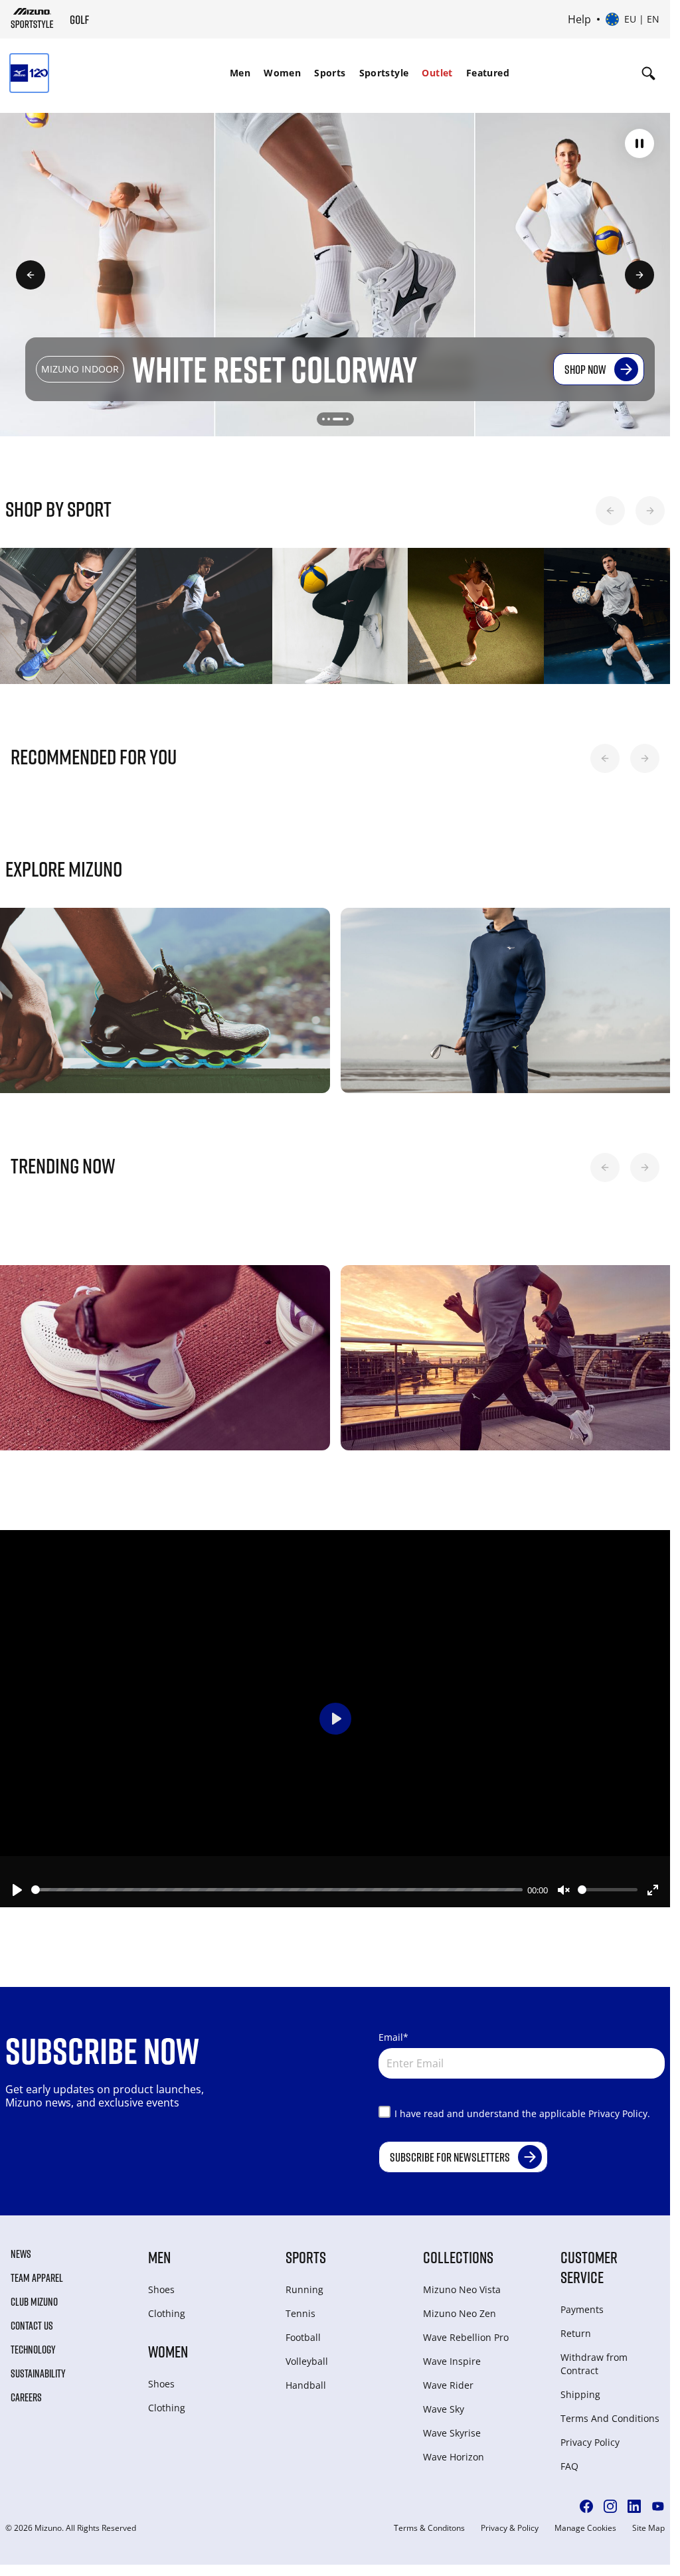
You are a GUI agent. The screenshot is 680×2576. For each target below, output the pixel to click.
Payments (582, 2303)
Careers (26, 2391)
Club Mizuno (34, 2295)
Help (579, 19)
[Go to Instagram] (610, 2500)
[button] (639, 143)
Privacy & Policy (510, 2522)
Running (304, 2283)
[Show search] (648, 73)
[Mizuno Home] (32, 18)
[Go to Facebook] (586, 2500)
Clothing (167, 2307)
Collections (458, 2250)
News (21, 2247)
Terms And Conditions (610, 2412)
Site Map (648, 2522)
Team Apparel (37, 2271)
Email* (393, 2030)
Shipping (580, 2388)
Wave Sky (444, 2402)
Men (240, 73)
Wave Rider (448, 2378)
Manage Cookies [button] (585, 2522)
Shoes (161, 2283)
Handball (306, 2378)
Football (303, 2331)
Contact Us (32, 2319)
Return (576, 2327)
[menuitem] (240, 73)
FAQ (569, 2459)
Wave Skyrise (452, 2426)
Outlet (437, 73)
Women (282, 73)
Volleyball (307, 2355)
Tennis (300, 2307)
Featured (488, 73)
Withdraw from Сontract (594, 2357)
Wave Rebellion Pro (466, 2331)
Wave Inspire (452, 2355)
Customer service (589, 2260)
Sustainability (38, 2367)
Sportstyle (384, 73)
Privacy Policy (590, 2436)
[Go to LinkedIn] (634, 2500)
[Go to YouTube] (658, 2500)
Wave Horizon (454, 2450)
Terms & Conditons (429, 2522)
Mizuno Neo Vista (462, 2283)
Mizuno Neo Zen (460, 2307)
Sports (330, 73)
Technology (33, 2343)
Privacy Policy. (619, 2107)
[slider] (277, 1883)
